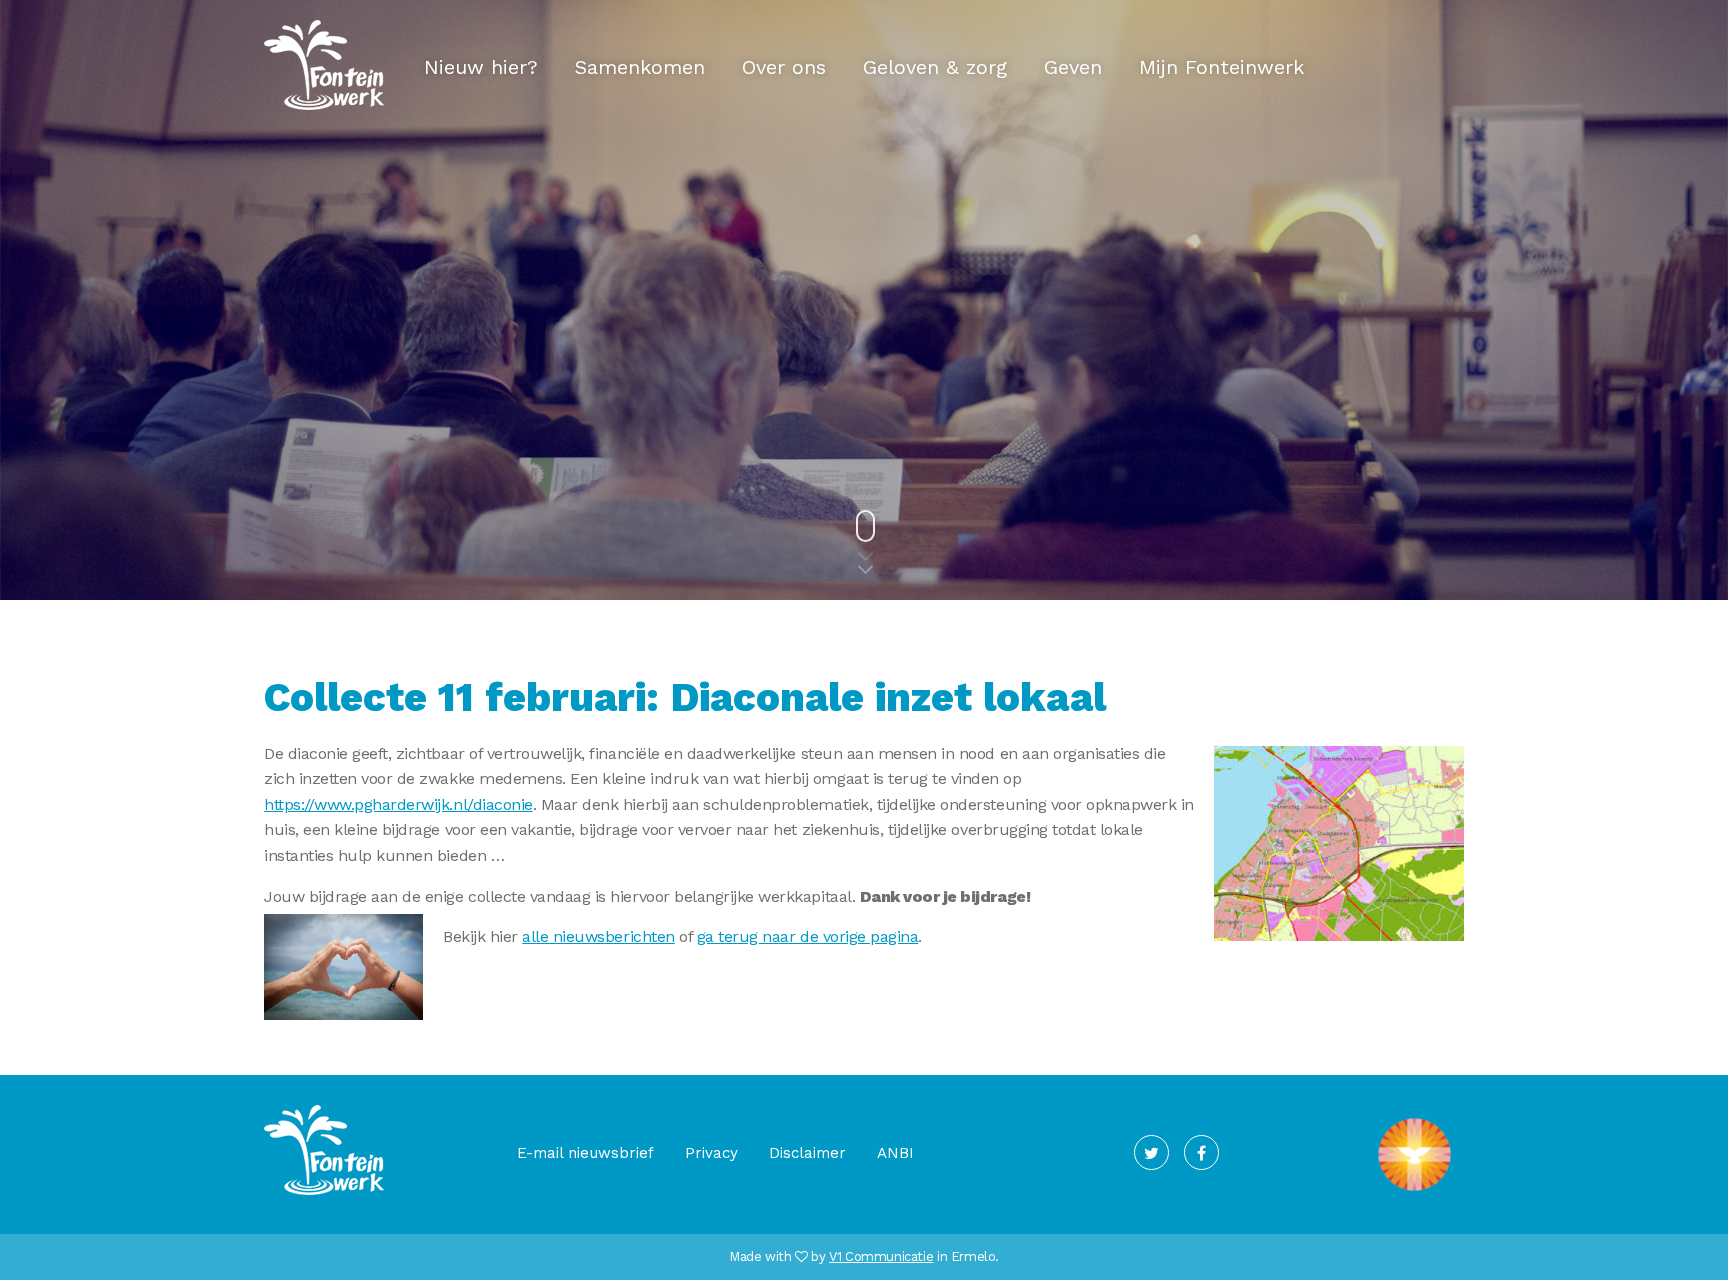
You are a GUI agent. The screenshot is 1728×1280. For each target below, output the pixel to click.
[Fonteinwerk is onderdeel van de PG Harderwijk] (1414, 1191)
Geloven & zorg (935, 67)
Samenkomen (640, 67)
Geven (1073, 67)
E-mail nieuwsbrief (585, 1153)
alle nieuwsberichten (598, 936)
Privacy (711, 1153)
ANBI (895, 1153)
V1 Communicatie (881, 1256)
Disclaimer (807, 1153)
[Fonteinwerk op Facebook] (1201, 1152)
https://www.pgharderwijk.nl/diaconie (398, 804)
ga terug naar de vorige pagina (808, 936)
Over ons (784, 67)
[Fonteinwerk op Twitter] (1151, 1152)
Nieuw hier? (481, 67)
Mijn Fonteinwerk (1221, 67)
